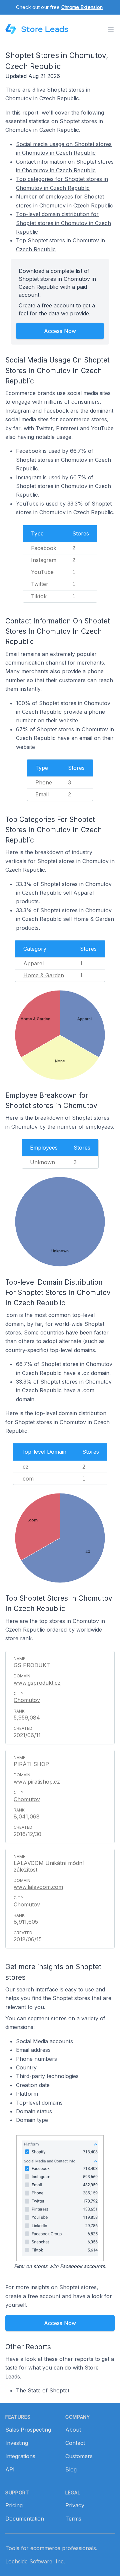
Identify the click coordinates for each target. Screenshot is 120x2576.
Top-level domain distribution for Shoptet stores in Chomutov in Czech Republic (63, 223)
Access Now (60, 331)
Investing (17, 2443)
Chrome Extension (82, 7)
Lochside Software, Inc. (35, 2561)
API (10, 2469)
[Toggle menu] (111, 29)
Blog (71, 2469)
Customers (79, 2456)
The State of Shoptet (43, 2390)
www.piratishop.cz (37, 1782)
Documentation (25, 2519)
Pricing (14, 2505)
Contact (75, 2443)
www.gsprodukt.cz (37, 1683)
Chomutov (27, 1700)
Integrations (20, 2456)
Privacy (75, 2505)
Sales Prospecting (28, 2430)
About (73, 2430)
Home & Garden (44, 975)
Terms (73, 2519)
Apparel (33, 963)
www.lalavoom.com (38, 1887)
